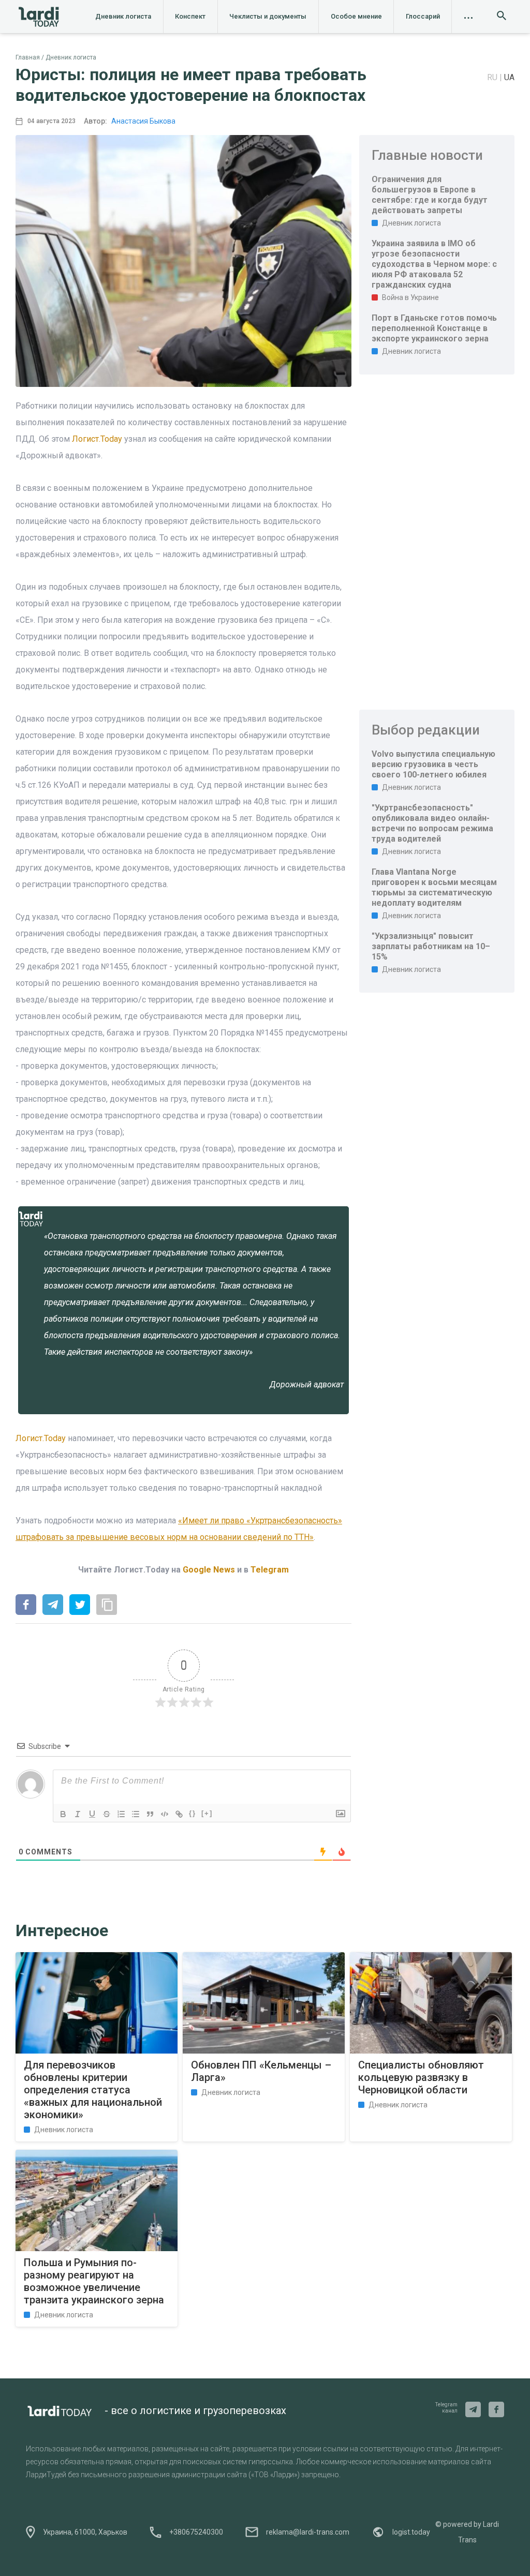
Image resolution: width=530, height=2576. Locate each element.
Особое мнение (356, 16)
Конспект (190, 16)
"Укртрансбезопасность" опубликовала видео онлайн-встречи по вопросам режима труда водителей (432, 823)
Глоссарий (423, 16)
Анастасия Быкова (143, 121)
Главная (28, 57)
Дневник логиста (123, 16)
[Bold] (63, 1814)
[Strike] (107, 1814)
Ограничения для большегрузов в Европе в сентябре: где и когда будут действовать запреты (430, 195)
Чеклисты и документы (268, 16)
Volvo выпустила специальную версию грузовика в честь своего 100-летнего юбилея (433, 764)
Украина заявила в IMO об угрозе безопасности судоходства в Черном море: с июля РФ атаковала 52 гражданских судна (434, 264)
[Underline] (92, 1814)
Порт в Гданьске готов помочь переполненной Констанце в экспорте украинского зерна (434, 328)
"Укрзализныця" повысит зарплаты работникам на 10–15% (431, 946)
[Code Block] (165, 1814)
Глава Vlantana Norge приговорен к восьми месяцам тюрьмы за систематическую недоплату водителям (434, 887)
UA (509, 77)
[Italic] (78, 1814)
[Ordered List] (121, 1814)
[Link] (179, 1814)
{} (193, 1813)
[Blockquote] (150, 1814)
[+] (207, 1813)
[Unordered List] (136, 1814)
